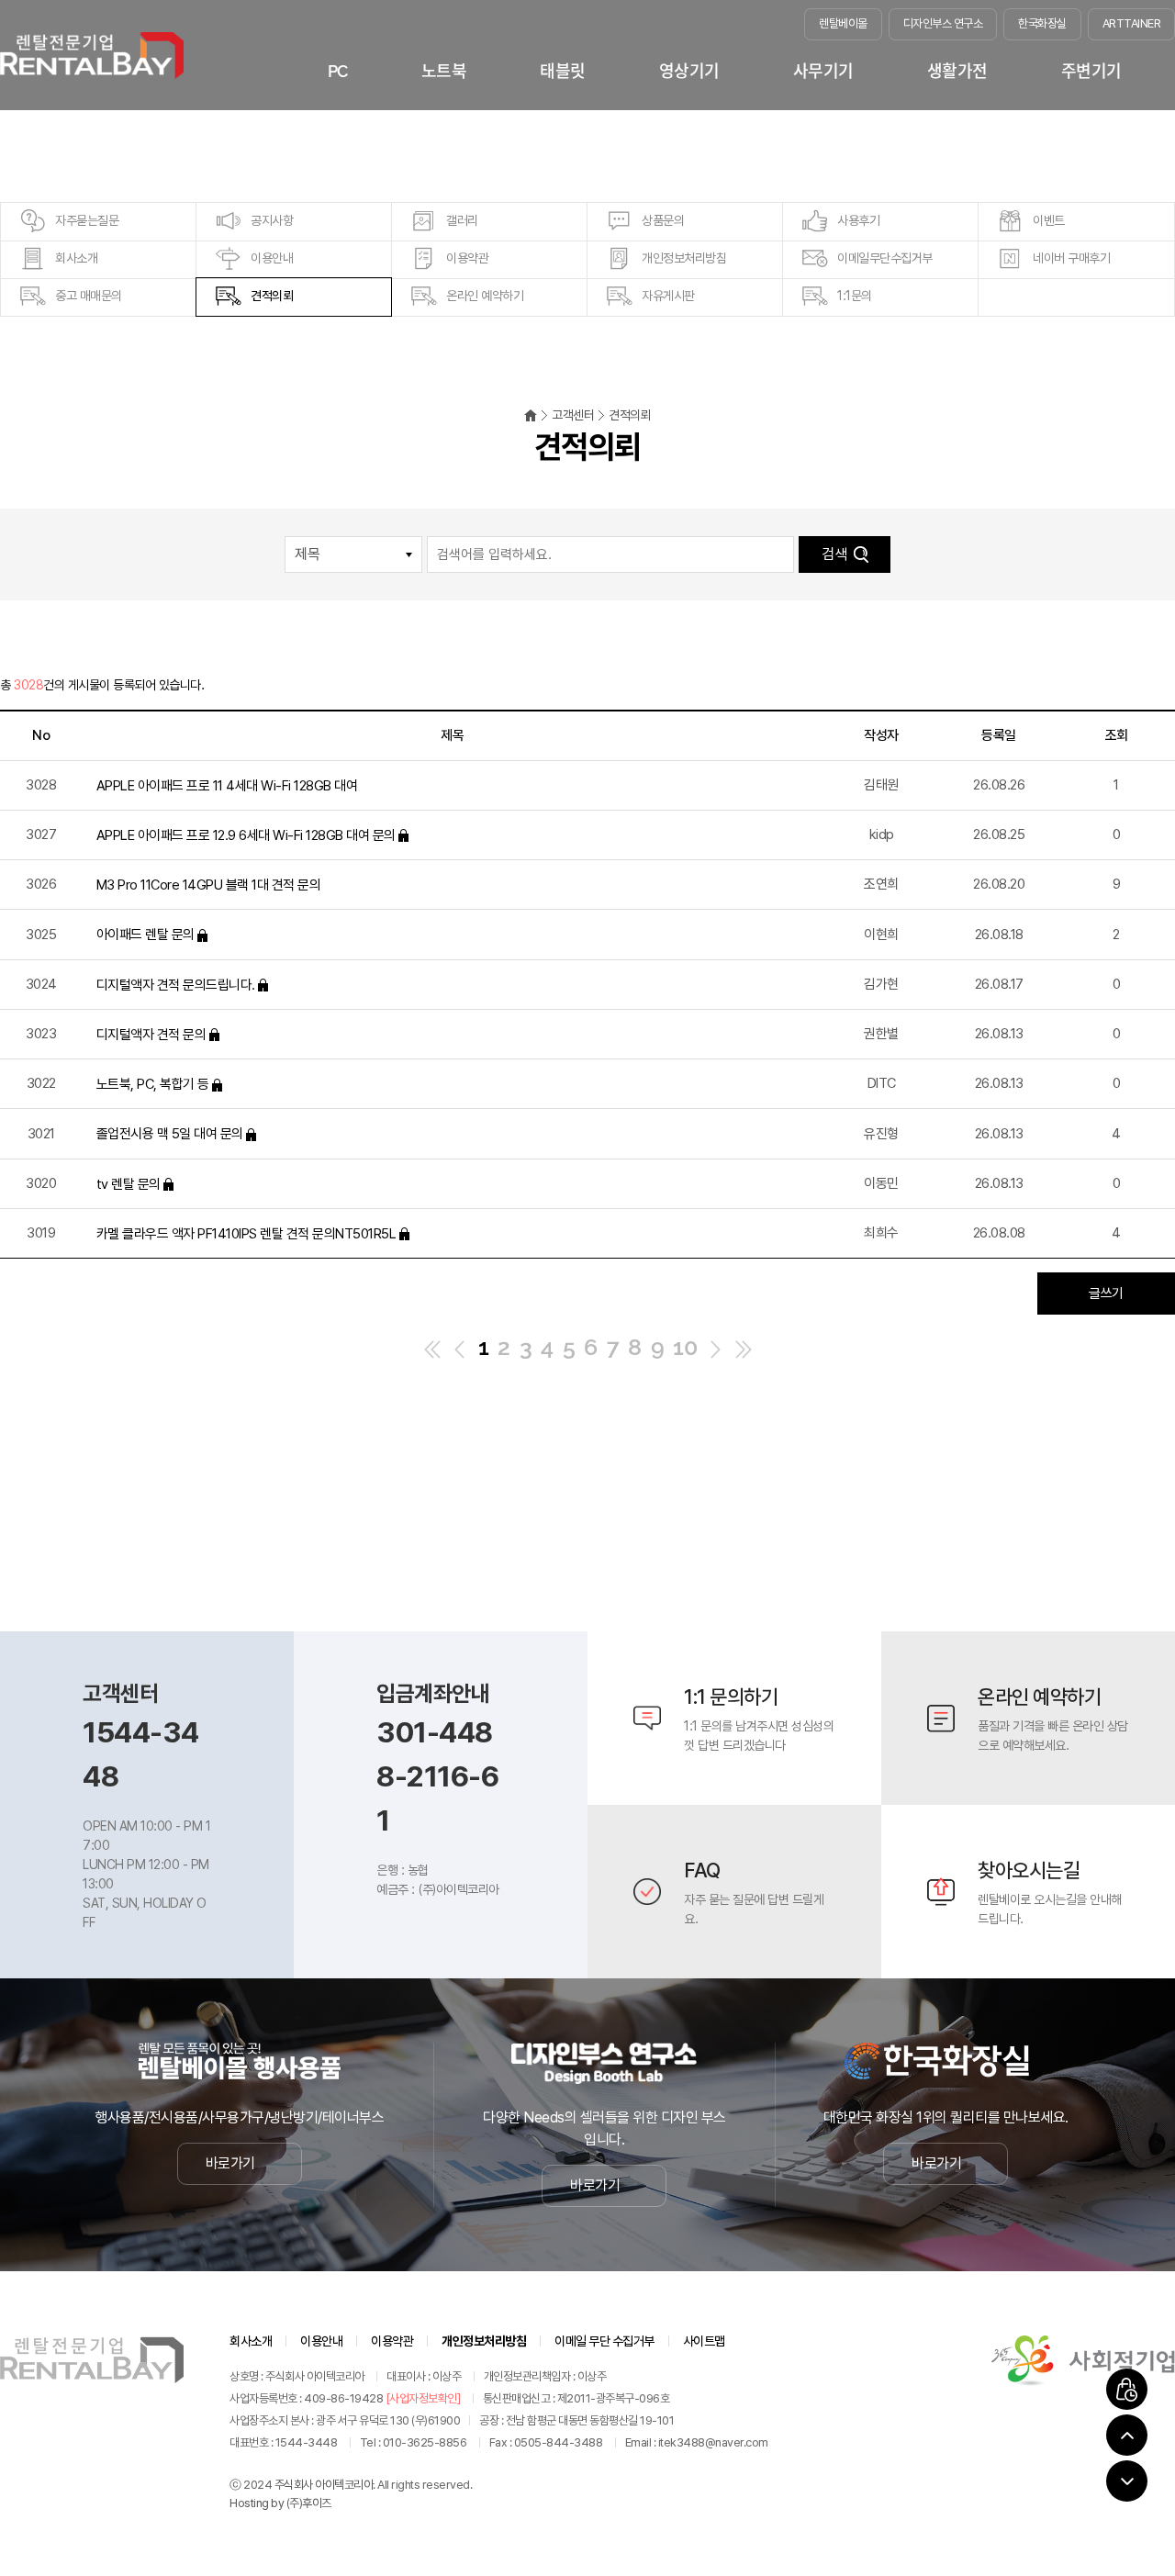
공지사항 (272, 220)
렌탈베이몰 (843, 23)
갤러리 (462, 220)
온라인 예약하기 (485, 296)
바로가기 (230, 2163)
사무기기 (823, 71)
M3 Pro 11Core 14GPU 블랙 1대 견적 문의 (209, 885)
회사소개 (76, 258)
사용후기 (858, 220)
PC (338, 71)
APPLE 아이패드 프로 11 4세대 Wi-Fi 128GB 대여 (227, 785)
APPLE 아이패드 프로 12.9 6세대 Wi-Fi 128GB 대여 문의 (246, 835)
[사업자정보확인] (423, 2398)
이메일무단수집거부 (885, 258)
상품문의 (663, 220)
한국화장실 (1042, 23)
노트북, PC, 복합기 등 (153, 1084)
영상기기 (689, 71)
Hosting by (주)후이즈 (280, 2503)
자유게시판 (668, 296)
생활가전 (957, 71)
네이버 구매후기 (1071, 258)
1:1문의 (855, 296)
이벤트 (1049, 220)
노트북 (444, 71)
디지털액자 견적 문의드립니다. (176, 984)
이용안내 (272, 258)
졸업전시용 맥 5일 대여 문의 (170, 1134)
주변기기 (1091, 71)
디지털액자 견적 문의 (151, 1035)
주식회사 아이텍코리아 (324, 2485)
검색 (834, 554)
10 (685, 1347)
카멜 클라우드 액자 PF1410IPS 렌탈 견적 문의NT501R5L (246, 1234)
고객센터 (573, 415)
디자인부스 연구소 (943, 23)
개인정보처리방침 (684, 258)
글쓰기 (1106, 1294)
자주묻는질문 (87, 220)
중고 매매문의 (89, 296)
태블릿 (563, 71)
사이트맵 (704, 2341)
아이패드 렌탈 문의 (147, 935)
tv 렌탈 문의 (129, 1183)
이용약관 (467, 258)
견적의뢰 (272, 296)
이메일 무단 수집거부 (604, 2341)
